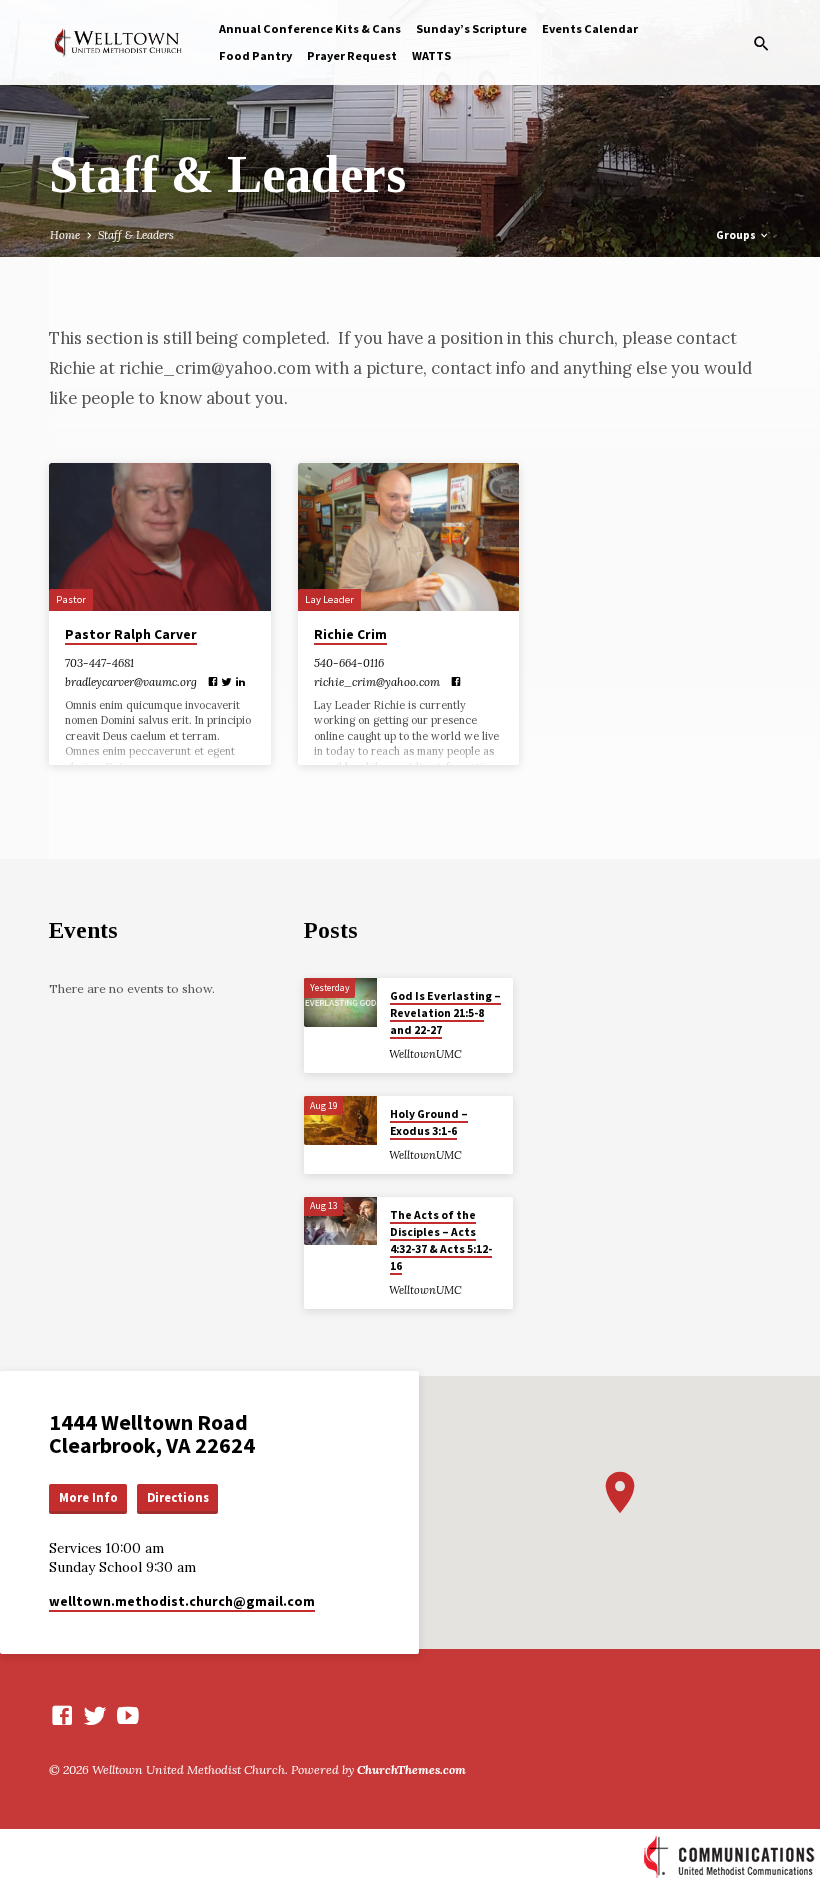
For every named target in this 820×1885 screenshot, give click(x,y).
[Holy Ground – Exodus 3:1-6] (340, 1120)
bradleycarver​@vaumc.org (131, 682)
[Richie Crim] (409, 537)
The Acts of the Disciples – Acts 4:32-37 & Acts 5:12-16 (441, 1241)
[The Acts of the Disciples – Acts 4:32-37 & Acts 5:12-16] (340, 1221)
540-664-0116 (349, 663)
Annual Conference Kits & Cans (310, 28)
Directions (178, 1497)
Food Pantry (255, 55)
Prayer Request (352, 55)
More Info (88, 1497)
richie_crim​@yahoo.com (377, 682)
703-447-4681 (99, 663)
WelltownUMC (425, 1054)
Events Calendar (590, 28)
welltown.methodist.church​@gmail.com (182, 1601)
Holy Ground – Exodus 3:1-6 (429, 1122)
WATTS (431, 55)
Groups (737, 235)
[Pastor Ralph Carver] (160, 537)
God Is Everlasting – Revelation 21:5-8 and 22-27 (445, 1013)
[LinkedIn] (240, 682)
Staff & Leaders (136, 235)
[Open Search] (761, 43)
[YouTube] (128, 1715)
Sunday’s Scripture (471, 28)
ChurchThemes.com (411, 1769)
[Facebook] (212, 682)
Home (65, 235)
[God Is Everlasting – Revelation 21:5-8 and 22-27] (340, 1002)
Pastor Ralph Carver (131, 634)
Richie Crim (350, 634)
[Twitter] (226, 682)
